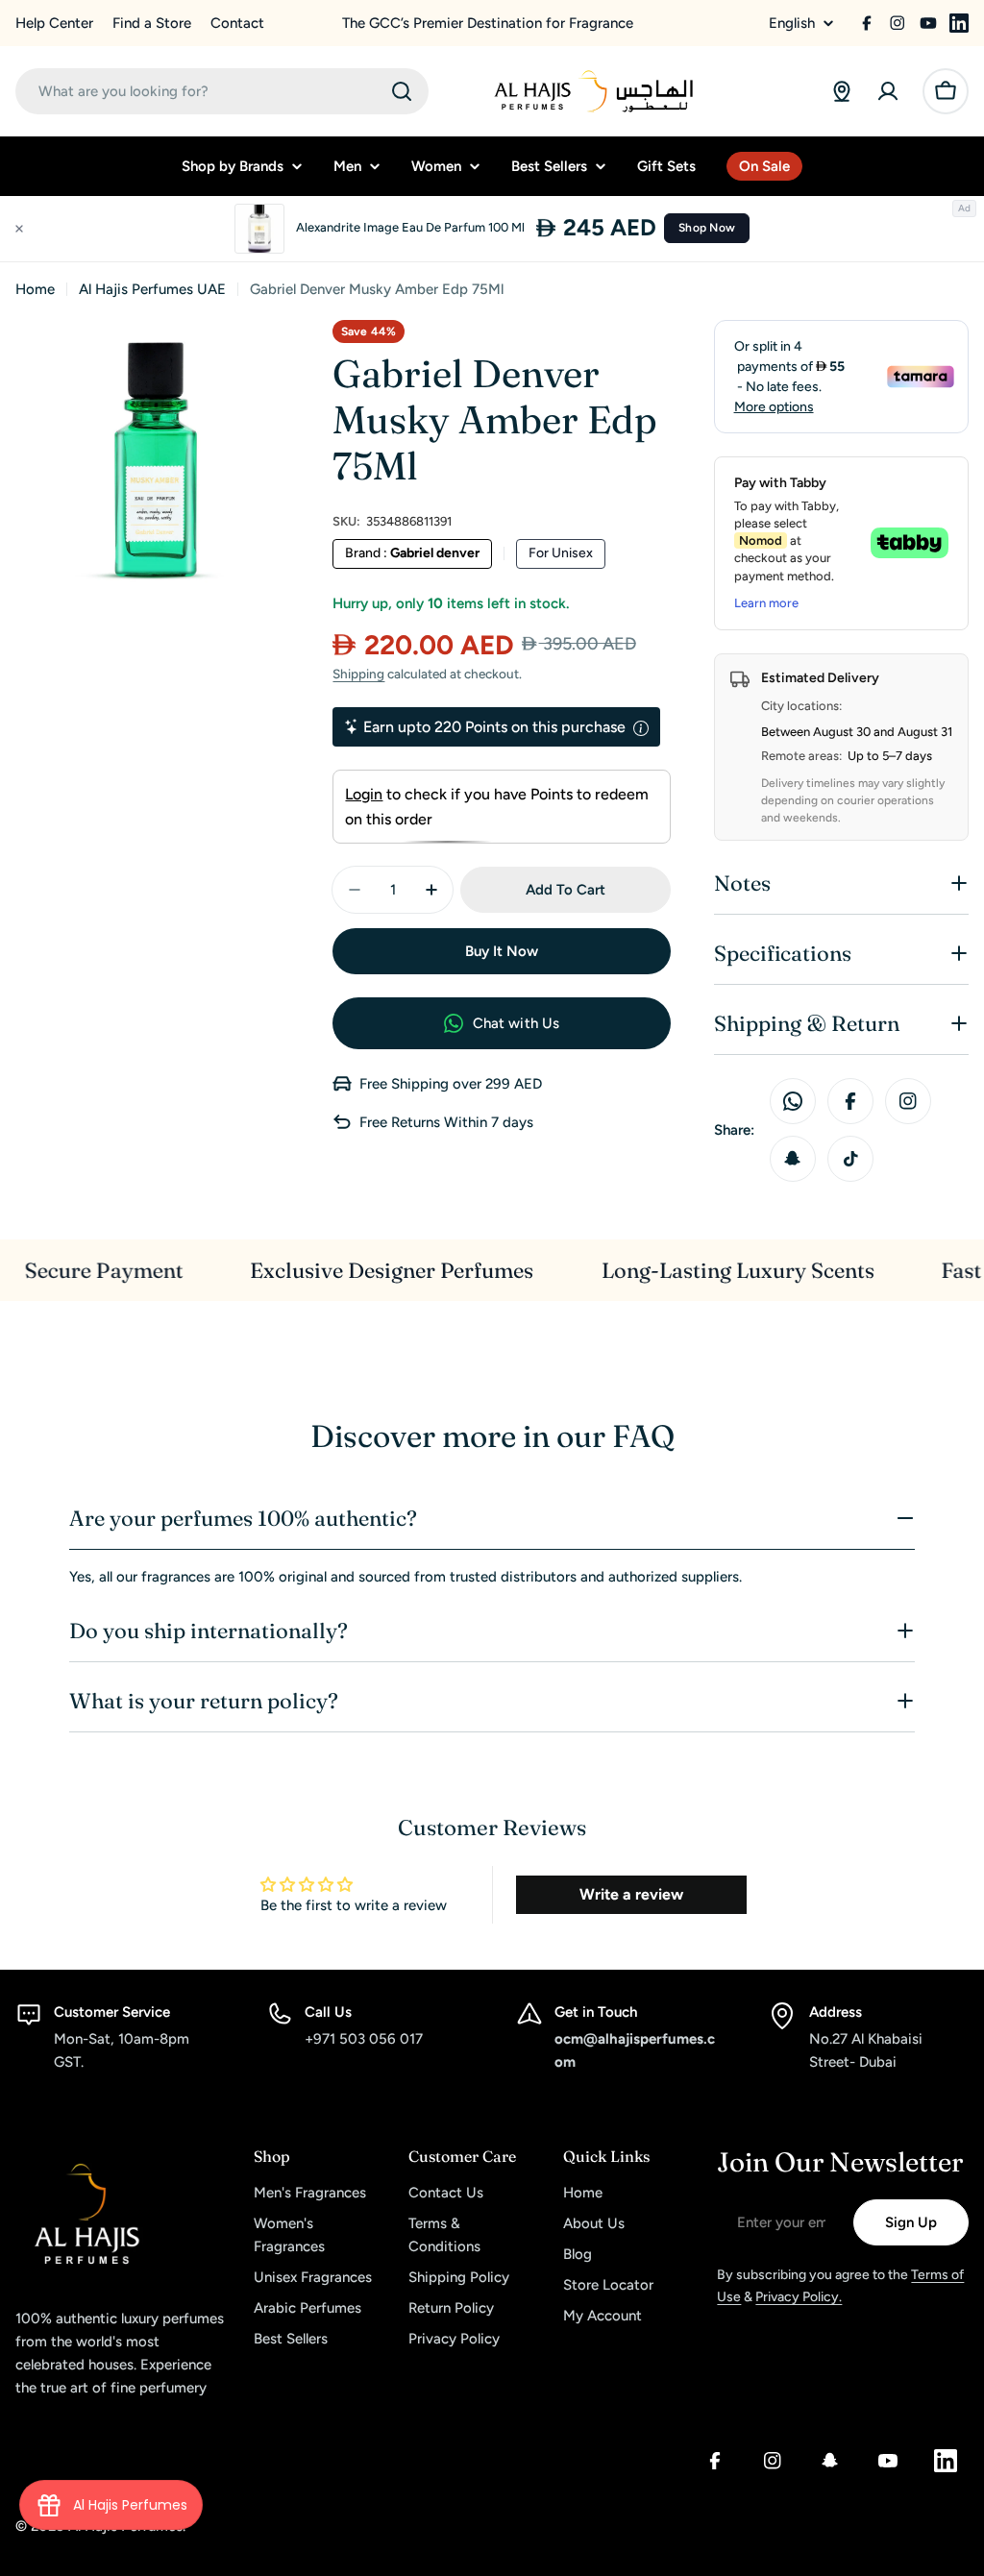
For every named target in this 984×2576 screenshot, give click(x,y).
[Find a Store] (842, 91)
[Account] (888, 91)
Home (35, 289)
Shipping (358, 674)
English (792, 24)
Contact (237, 23)
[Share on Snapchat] (793, 1159)
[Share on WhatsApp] (793, 1101)
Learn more (766, 603)
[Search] (402, 91)
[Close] (19, 229)
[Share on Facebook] (850, 1101)
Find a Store (152, 23)
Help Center (54, 23)
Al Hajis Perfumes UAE (152, 289)
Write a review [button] (631, 1894)
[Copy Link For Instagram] (908, 1101)
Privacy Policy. (799, 2297)
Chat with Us (517, 1023)
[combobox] (222, 91)
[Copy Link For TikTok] (850, 1159)
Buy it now (502, 951)
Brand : (412, 553)
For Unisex (561, 553)
